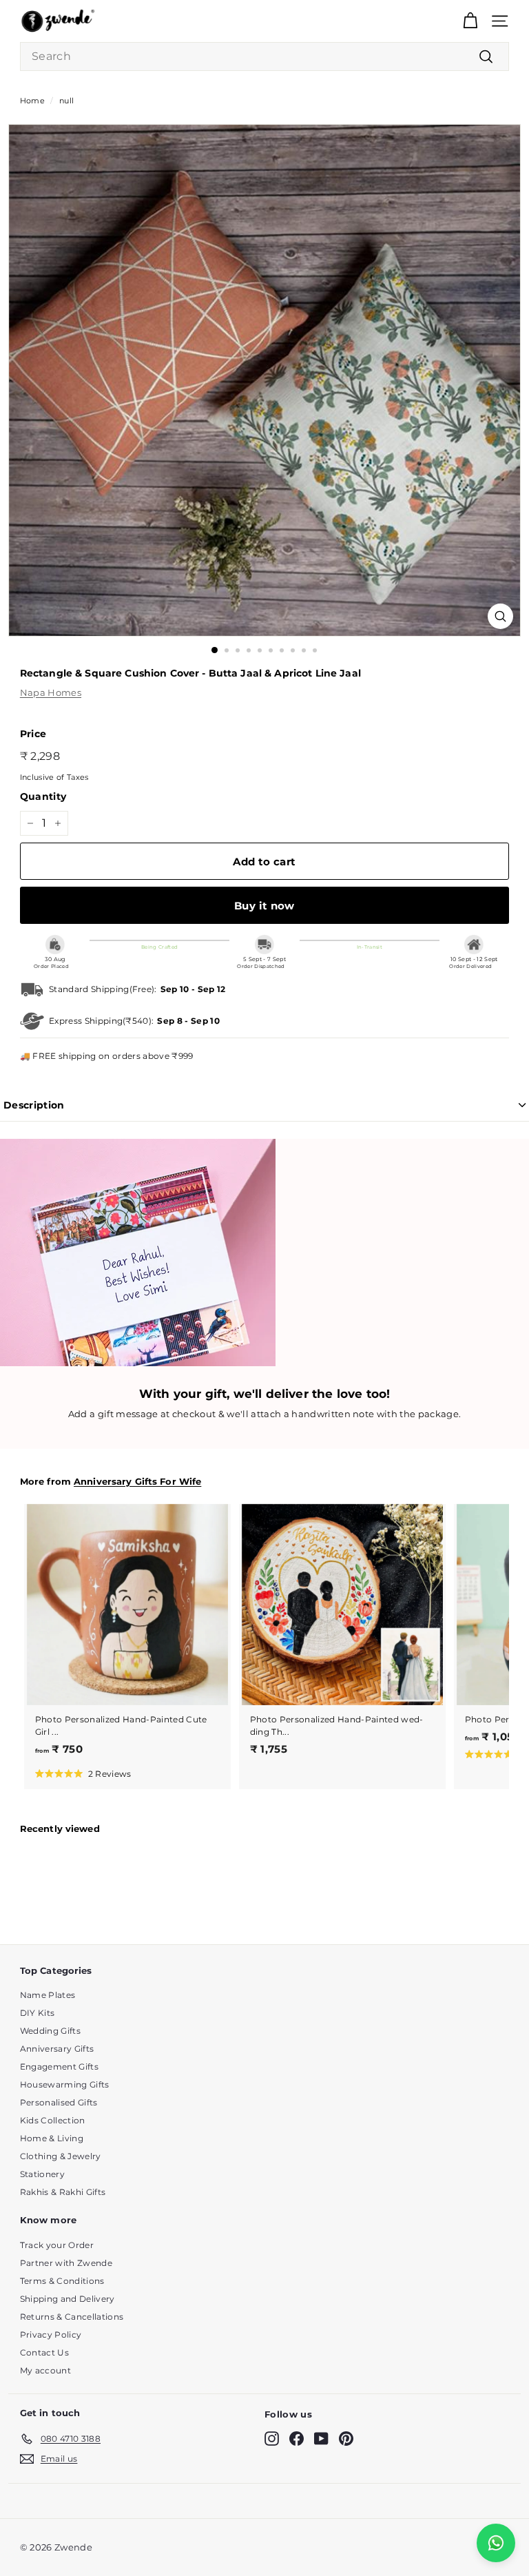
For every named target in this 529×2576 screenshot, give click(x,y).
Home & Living (52, 2138)
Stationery (42, 2174)
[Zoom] (500, 616)
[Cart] (470, 21)
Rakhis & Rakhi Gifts (63, 2192)
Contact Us (44, 2352)
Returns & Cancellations (72, 2317)
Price (33, 734)
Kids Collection (53, 2120)
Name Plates (48, 1995)
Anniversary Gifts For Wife (137, 1482)
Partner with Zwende (66, 2263)
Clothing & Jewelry (61, 2156)
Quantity (43, 796)
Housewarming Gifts (65, 2084)
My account (45, 2370)
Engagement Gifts (59, 2067)
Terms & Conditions (62, 2281)
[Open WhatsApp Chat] (496, 2543)
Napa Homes (51, 692)
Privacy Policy (51, 2335)
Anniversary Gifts (57, 2049)
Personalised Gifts (59, 2102)
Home (32, 101)
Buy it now (264, 906)
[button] (83, 1773)
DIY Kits (38, 2013)
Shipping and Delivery (68, 2299)
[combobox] (264, 56)
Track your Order (57, 2245)
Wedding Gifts (50, 2031)
